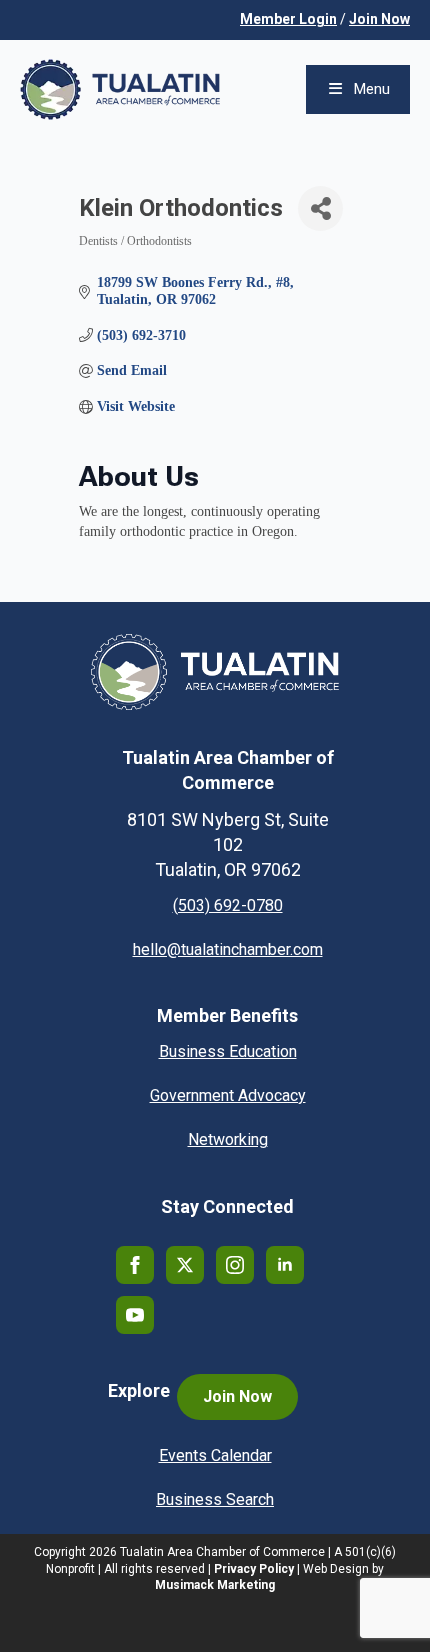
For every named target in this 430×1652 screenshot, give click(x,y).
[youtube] (135, 1315)
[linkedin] (285, 1265)
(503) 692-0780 (228, 905)
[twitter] (185, 1265)
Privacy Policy (254, 1569)
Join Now (379, 19)
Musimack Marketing (215, 1585)
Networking (228, 1139)
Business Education (228, 1051)
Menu (372, 89)
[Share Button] (320, 208)
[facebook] (135, 1265)
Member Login (288, 19)
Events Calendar (215, 1455)
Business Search (215, 1499)
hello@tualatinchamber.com (228, 949)
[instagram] (235, 1265)
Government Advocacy (228, 1095)
